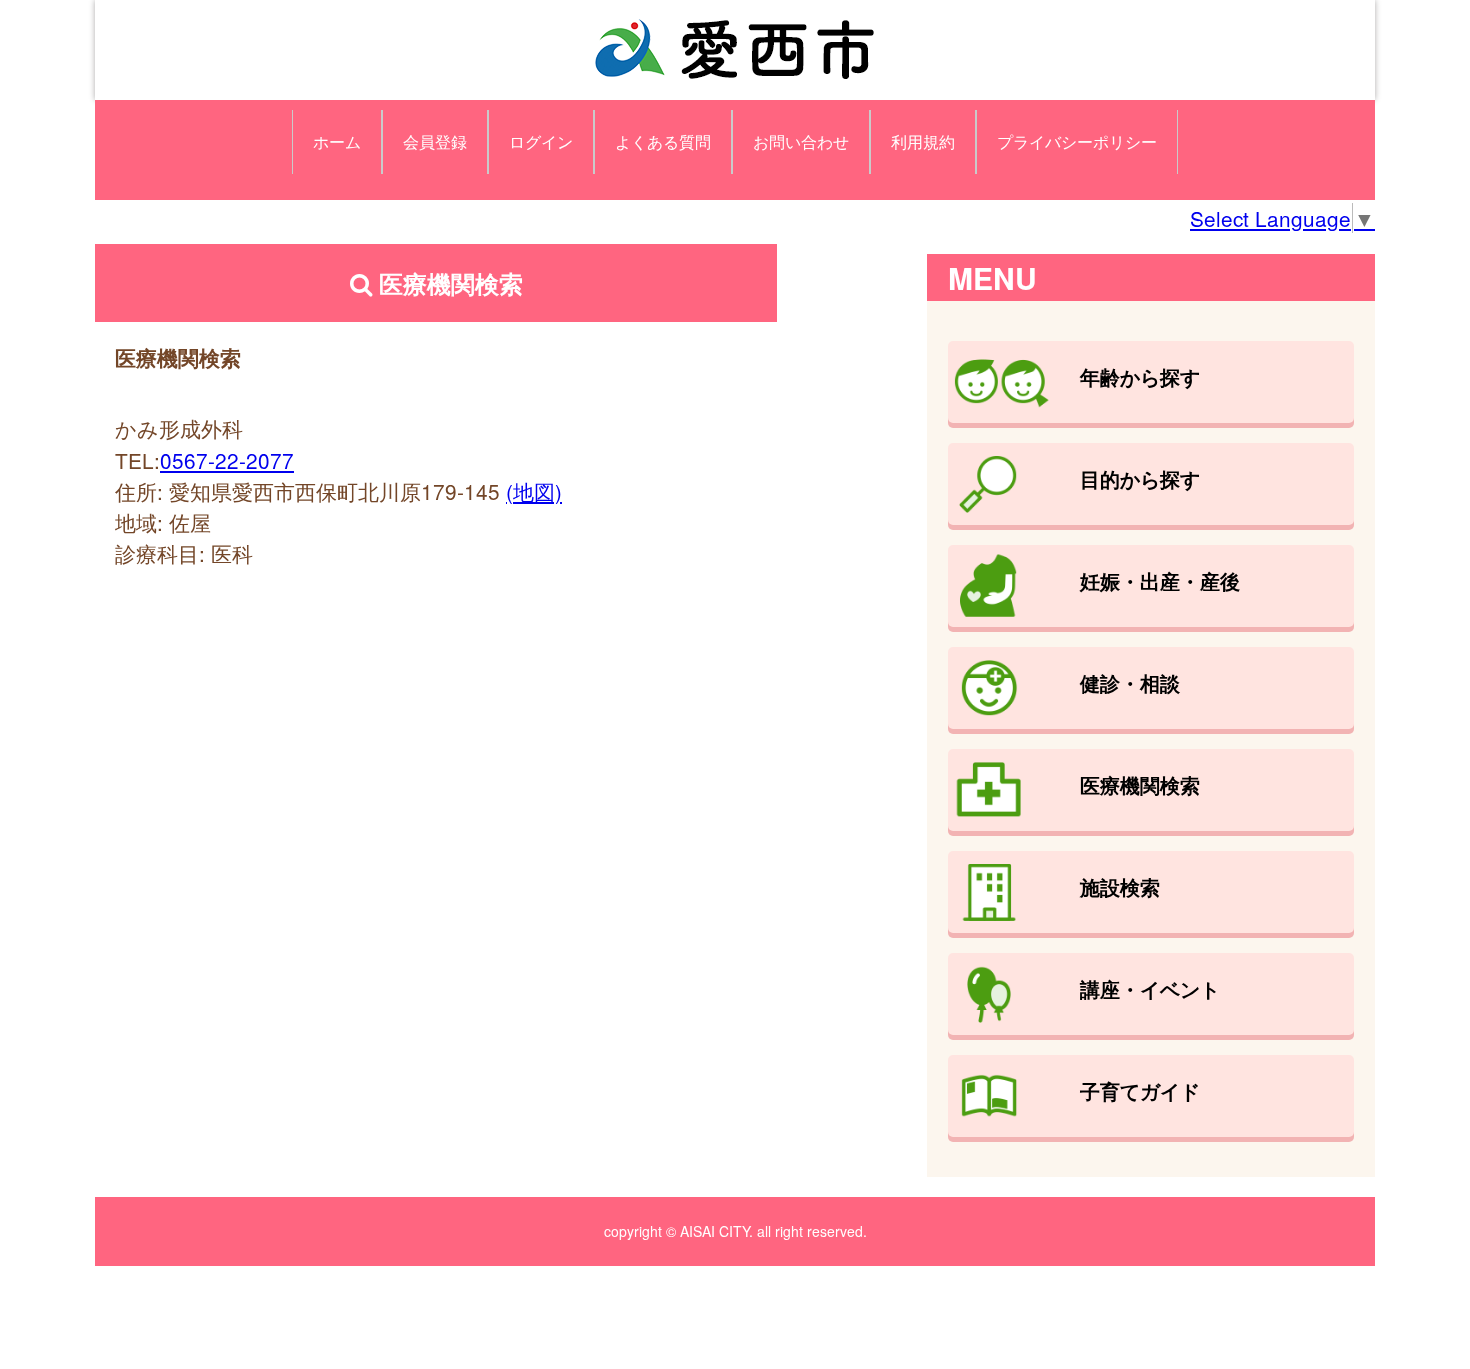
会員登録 (435, 141)
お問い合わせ (801, 141)
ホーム (337, 141)
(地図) (534, 491)
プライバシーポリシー (1077, 141)
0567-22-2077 (227, 460)
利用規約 (923, 141)
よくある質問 (663, 141)
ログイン (541, 141)
